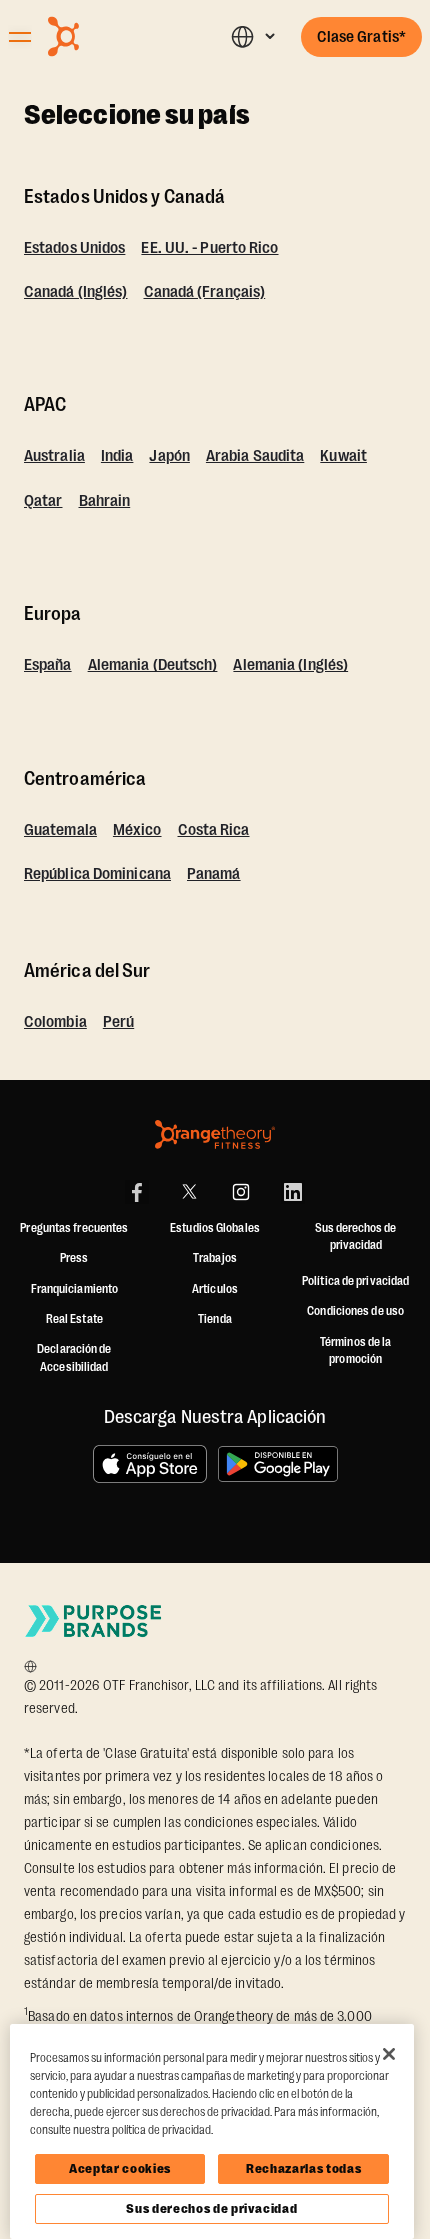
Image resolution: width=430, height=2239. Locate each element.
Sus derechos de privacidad (211, 2208)
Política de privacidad (355, 1281)
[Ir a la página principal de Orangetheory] (108, 36)
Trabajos (215, 1258)
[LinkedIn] (293, 1192)
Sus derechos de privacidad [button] (355, 1237)
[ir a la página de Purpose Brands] (94, 1620)
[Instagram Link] (241, 1192)
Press (74, 1258)
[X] (189, 1192)
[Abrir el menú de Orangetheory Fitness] (20, 37)
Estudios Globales (215, 1228)
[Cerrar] (389, 2054)
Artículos (215, 1289)
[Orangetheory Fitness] (215, 1134)
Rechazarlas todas (303, 2168)
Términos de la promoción (355, 1351)
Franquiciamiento (75, 1289)
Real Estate (74, 1319)
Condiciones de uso (355, 1311)
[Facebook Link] (137, 1192)
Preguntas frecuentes (74, 1228)
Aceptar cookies (120, 2168)
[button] (252, 36)
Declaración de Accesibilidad (74, 1358)
